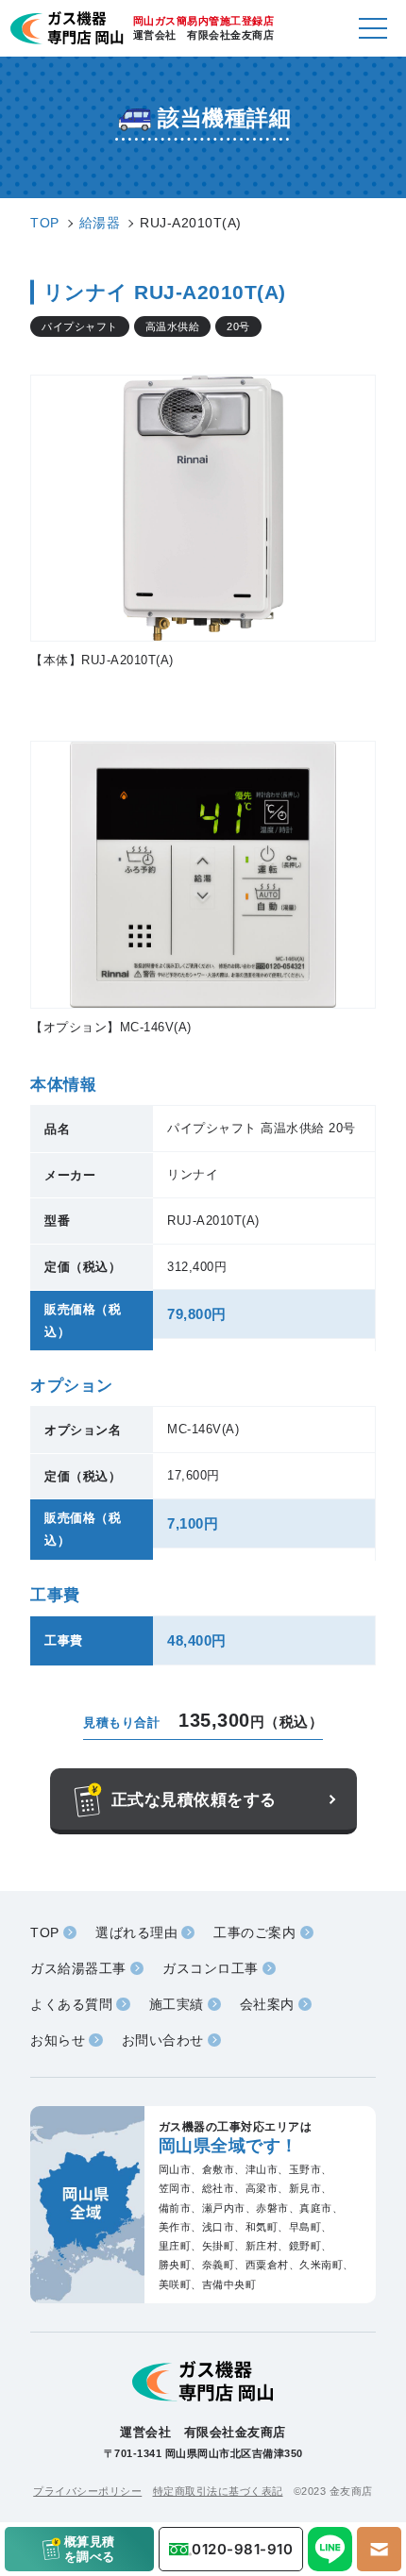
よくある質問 (71, 2004)
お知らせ (58, 2040)
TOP (45, 1932)
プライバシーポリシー (87, 2491)
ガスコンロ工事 (211, 1968)
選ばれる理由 (136, 1932)
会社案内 (267, 2004)
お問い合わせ (163, 2040)
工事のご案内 (254, 1932)
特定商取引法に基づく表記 (218, 2491)
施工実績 (177, 2004)
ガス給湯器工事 (78, 1968)
